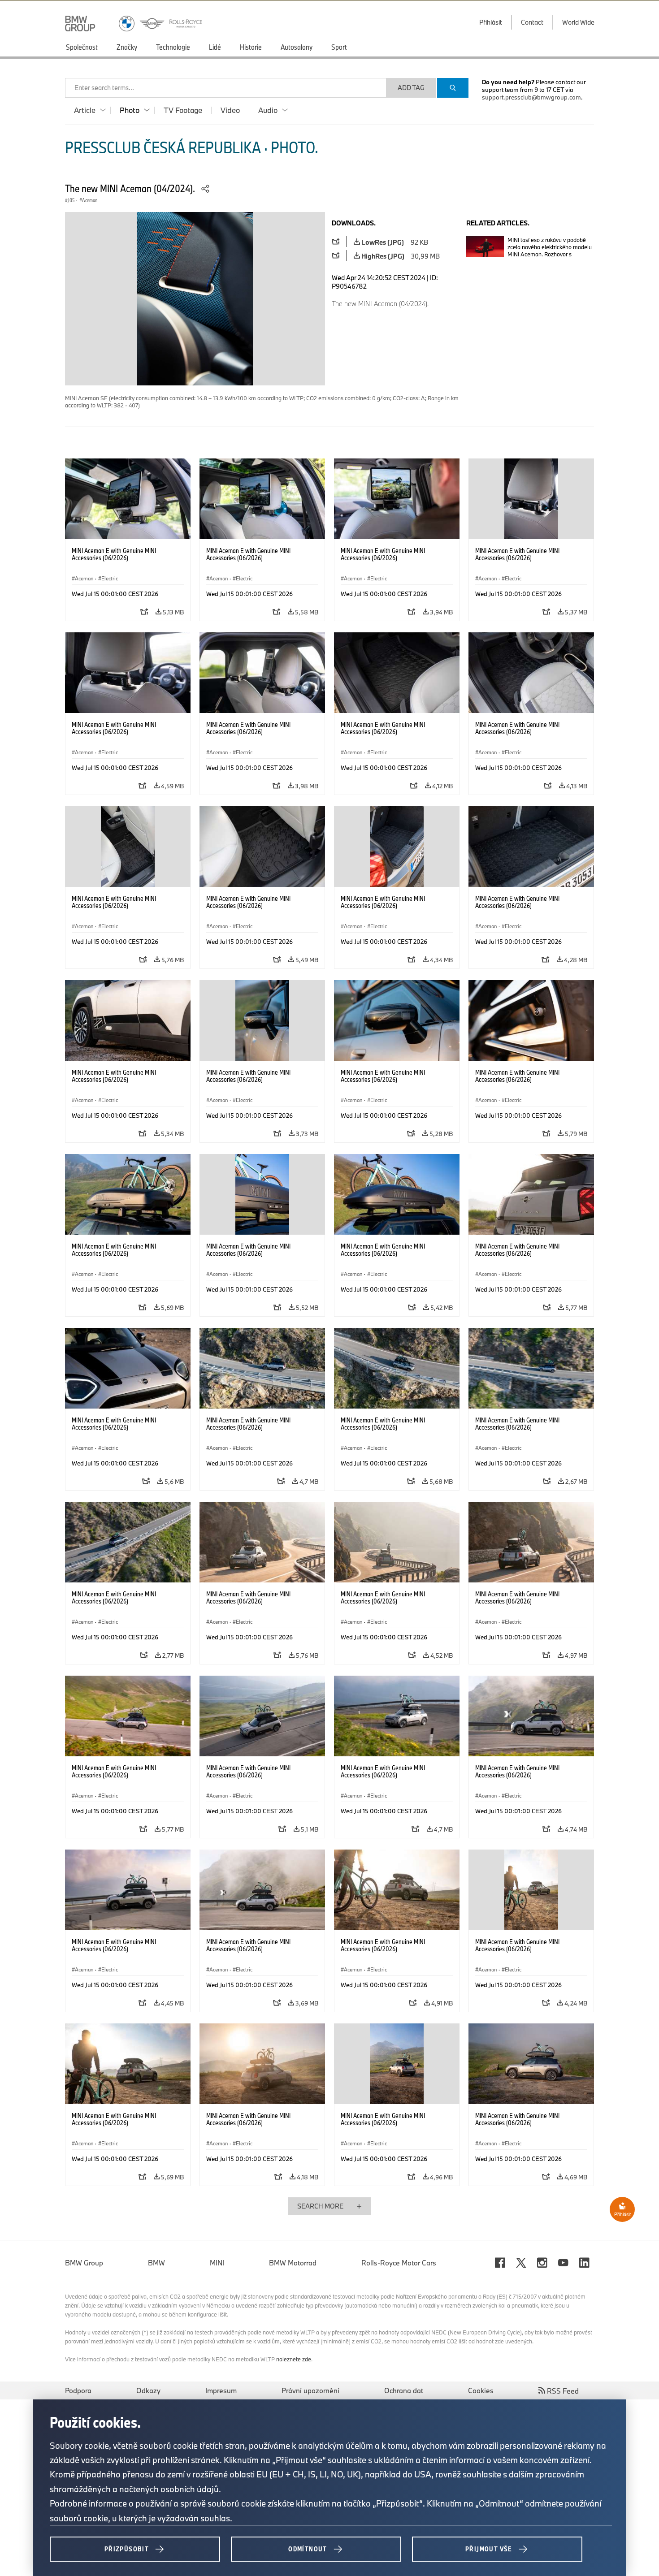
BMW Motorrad (293, 2263)
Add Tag (411, 88)
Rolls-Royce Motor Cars (399, 2263)
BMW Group (84, 2263)
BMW (156, 2263)
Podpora (78, 2390)
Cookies (481, 2390)
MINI (217, 2263)
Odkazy (148, 2390)
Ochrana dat (404, 2390)
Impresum (221, 2390)
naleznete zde (294, 2359)
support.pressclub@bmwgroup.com (531, 97)
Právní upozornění (310, 2390)
